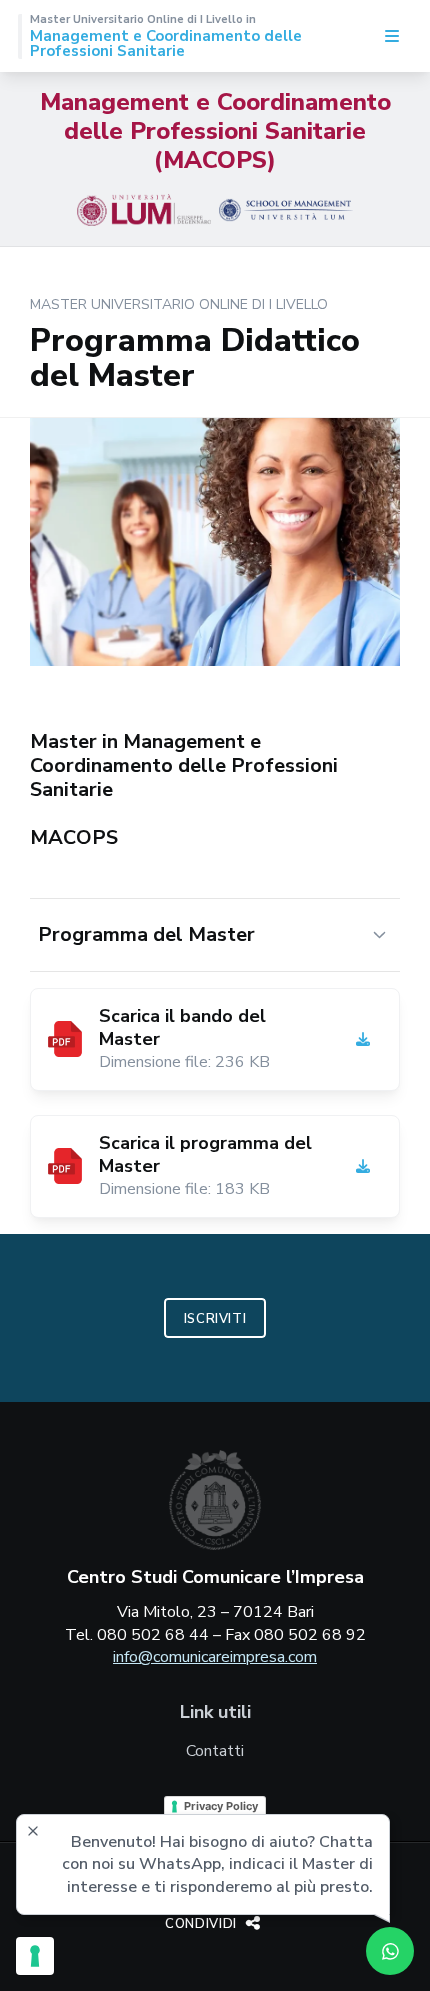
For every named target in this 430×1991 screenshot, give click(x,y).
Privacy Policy (221, 1806)
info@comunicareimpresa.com (215, 1657)
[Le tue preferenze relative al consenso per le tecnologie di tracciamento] (35, 1956)
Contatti (215, 1751)
